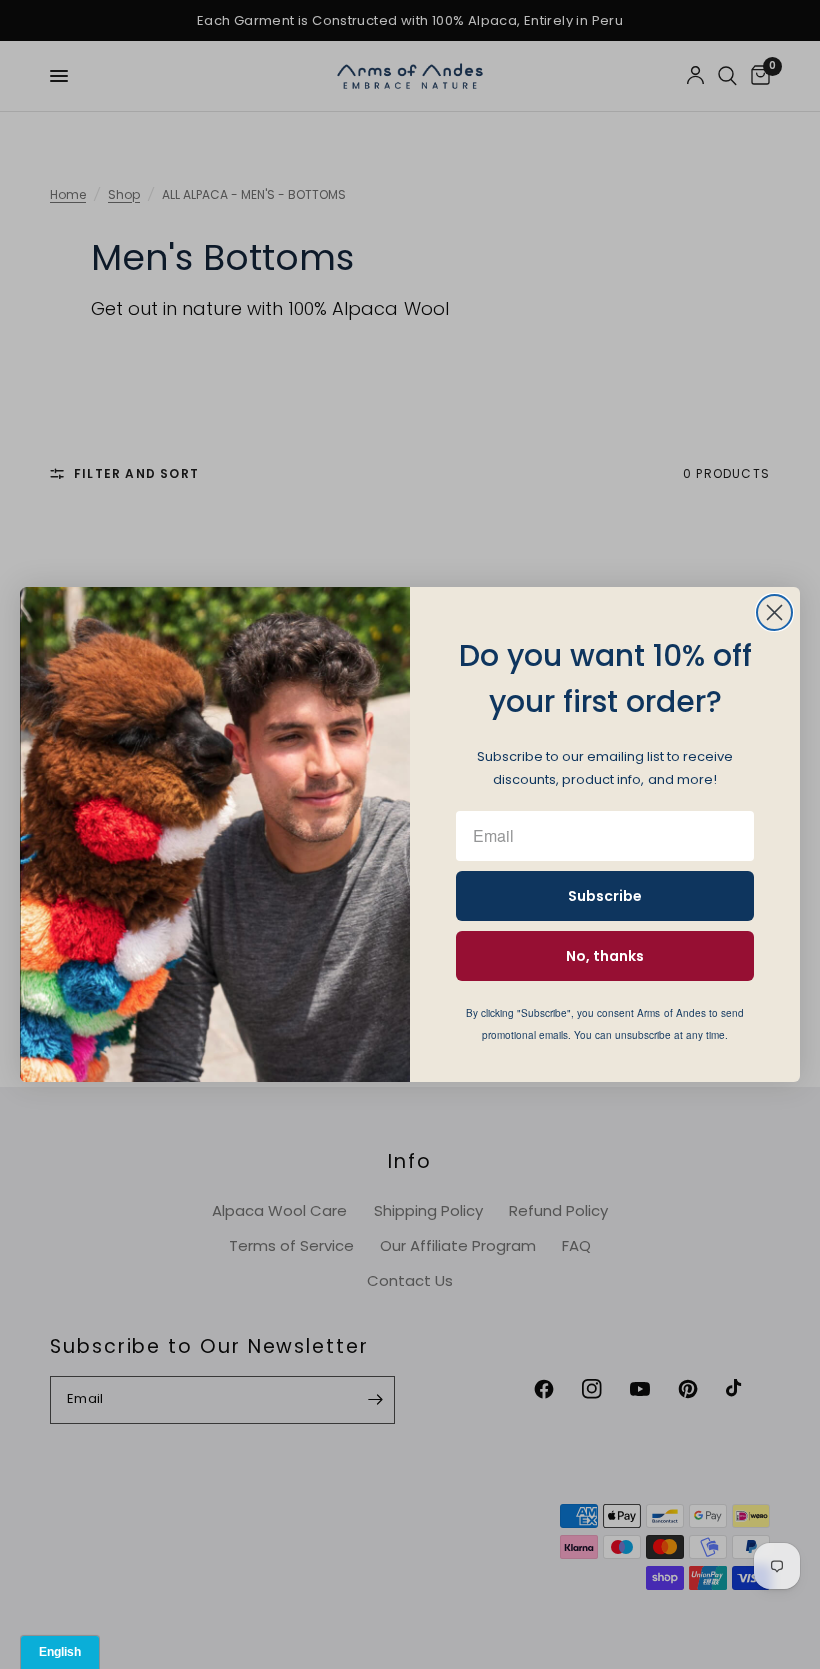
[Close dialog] (774, 612)
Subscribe (605, 896)
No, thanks (605, 956)
